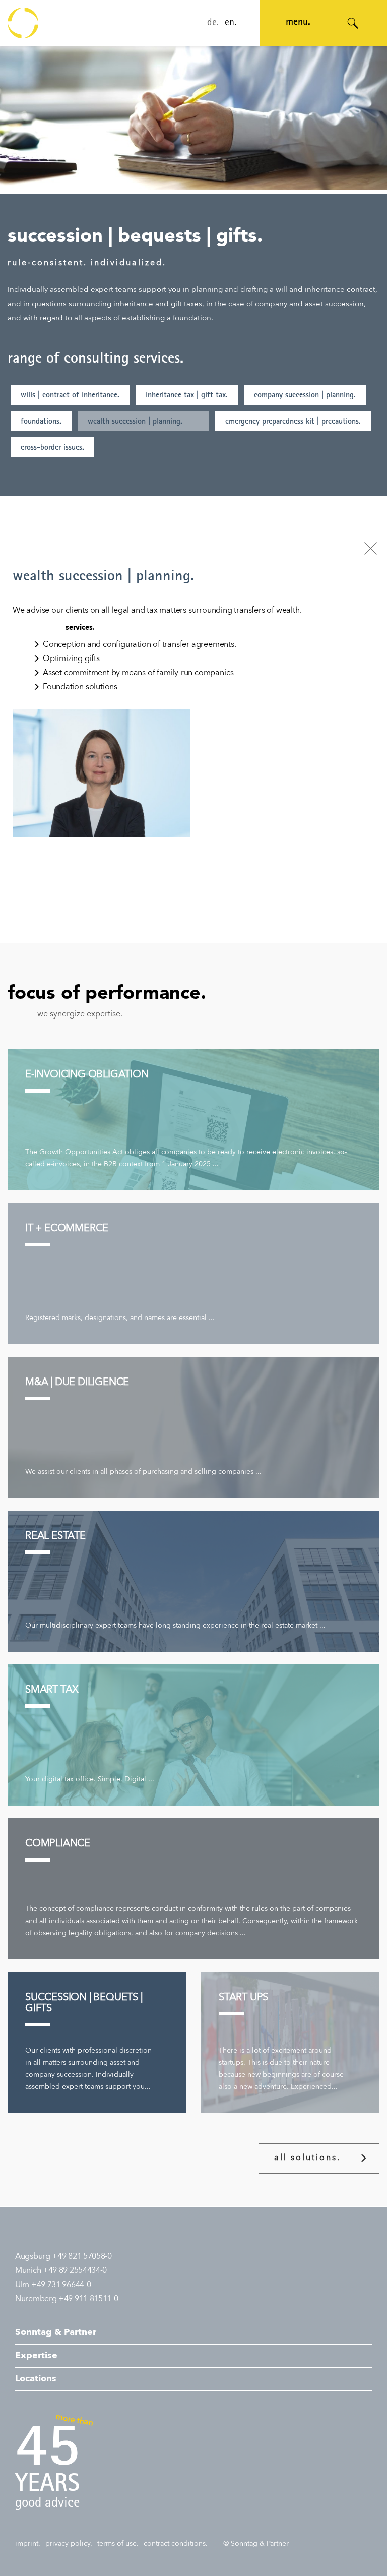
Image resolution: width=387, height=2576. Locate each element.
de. (213, 23)
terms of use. (118, 2544)
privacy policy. (69, 2544)
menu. (298, 23)
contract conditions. (176, 2544)
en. (231, 23)
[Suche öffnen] (353, 23)
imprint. (28, 2544)
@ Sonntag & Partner (256, 2544)
